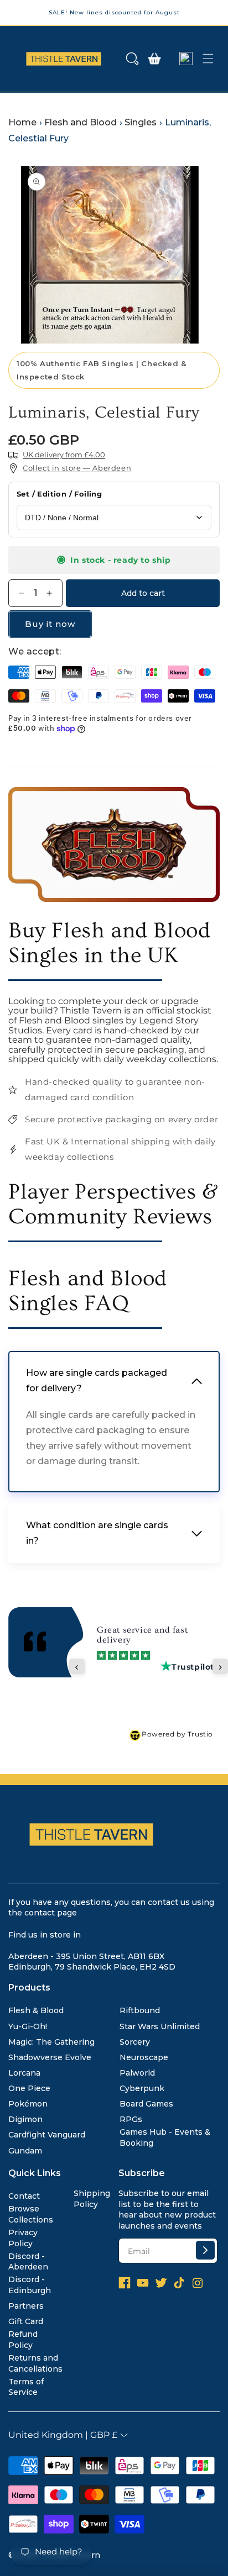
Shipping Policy (92, 2199)
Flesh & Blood (36, 2010)
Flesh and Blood (81, 122)
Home (22, 122)
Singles (141, 122)
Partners (26, 2306)
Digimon (25, 2119)
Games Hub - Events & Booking (165, 2137)
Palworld (137, 2073)
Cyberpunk (142, 2088)
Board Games (146, 2104)
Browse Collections (31, 2214)
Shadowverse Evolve (50, 2057)
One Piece (29, 2088)
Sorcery (135, 2042)
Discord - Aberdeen (28, 2262)
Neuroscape (144, 2057)
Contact (24, 2196)
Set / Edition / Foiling (59, 494)
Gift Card (26, 2321)
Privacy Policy (23, 2238)
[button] (132, 59)
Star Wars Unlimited (160, 2026)
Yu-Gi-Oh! (28, 2026)
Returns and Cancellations (35, 2363)
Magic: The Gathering (51, 2042)
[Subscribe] (205, 2250)
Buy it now (50, 624)
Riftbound (140, 2010)
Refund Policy (23, 2340)
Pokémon (28, 2104)
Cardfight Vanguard (47, 2135)
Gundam (25, 2151)
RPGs (131, 2119)
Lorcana (24, 2073)
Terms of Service (26, 2387)
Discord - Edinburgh (30, 2285)
